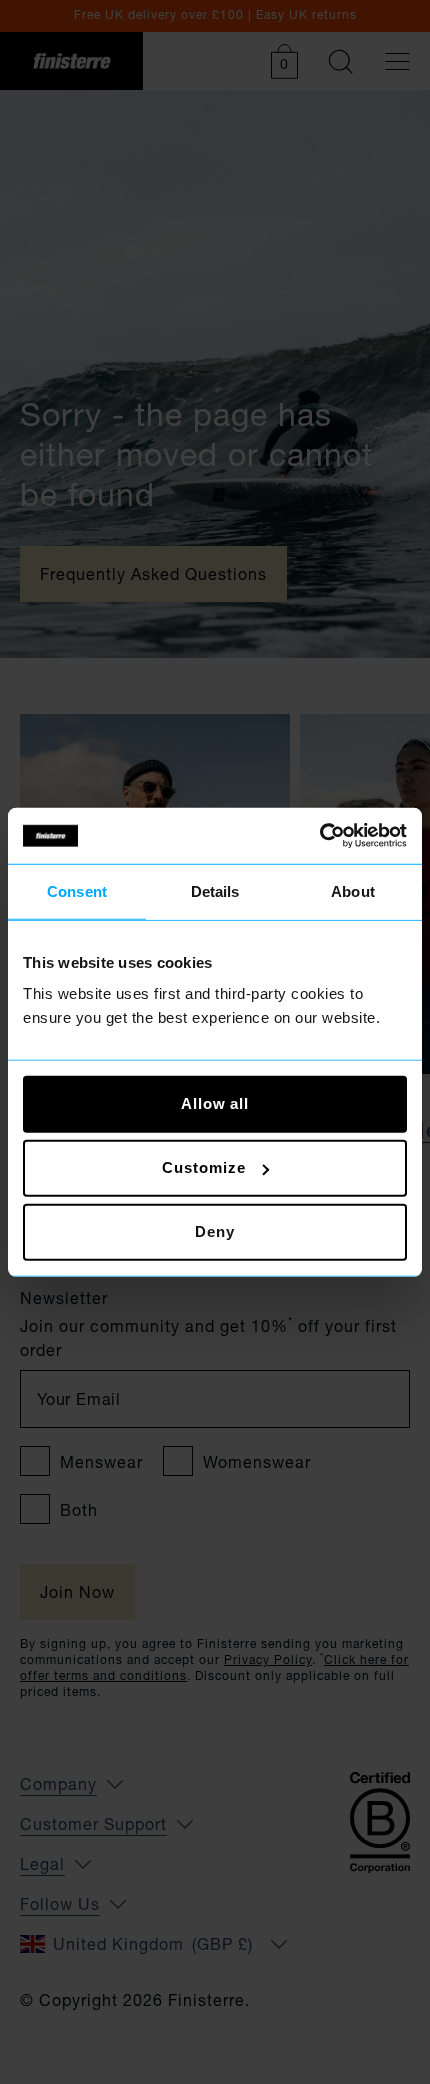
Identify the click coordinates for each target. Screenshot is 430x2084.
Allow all (215, 1103)
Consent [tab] (77, 890)
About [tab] (353, 890)
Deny (215, 1231)
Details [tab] (215, 890)
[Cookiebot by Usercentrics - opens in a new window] (319, 836)
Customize (203, 1167)
